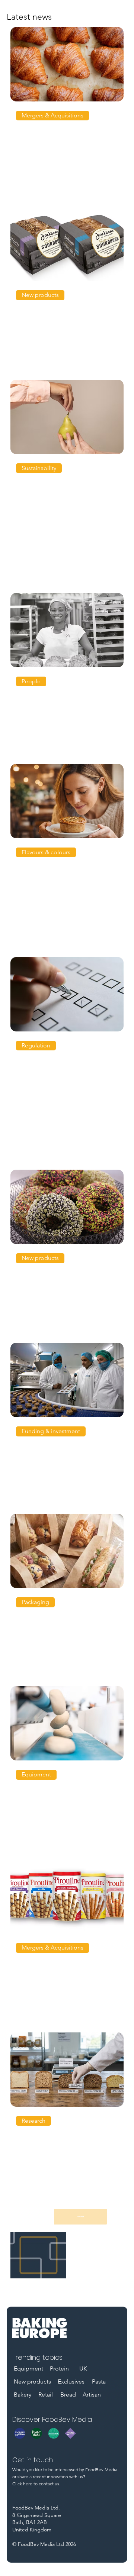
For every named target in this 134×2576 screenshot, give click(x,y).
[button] (52, 116)
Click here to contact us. (36, 2484)
